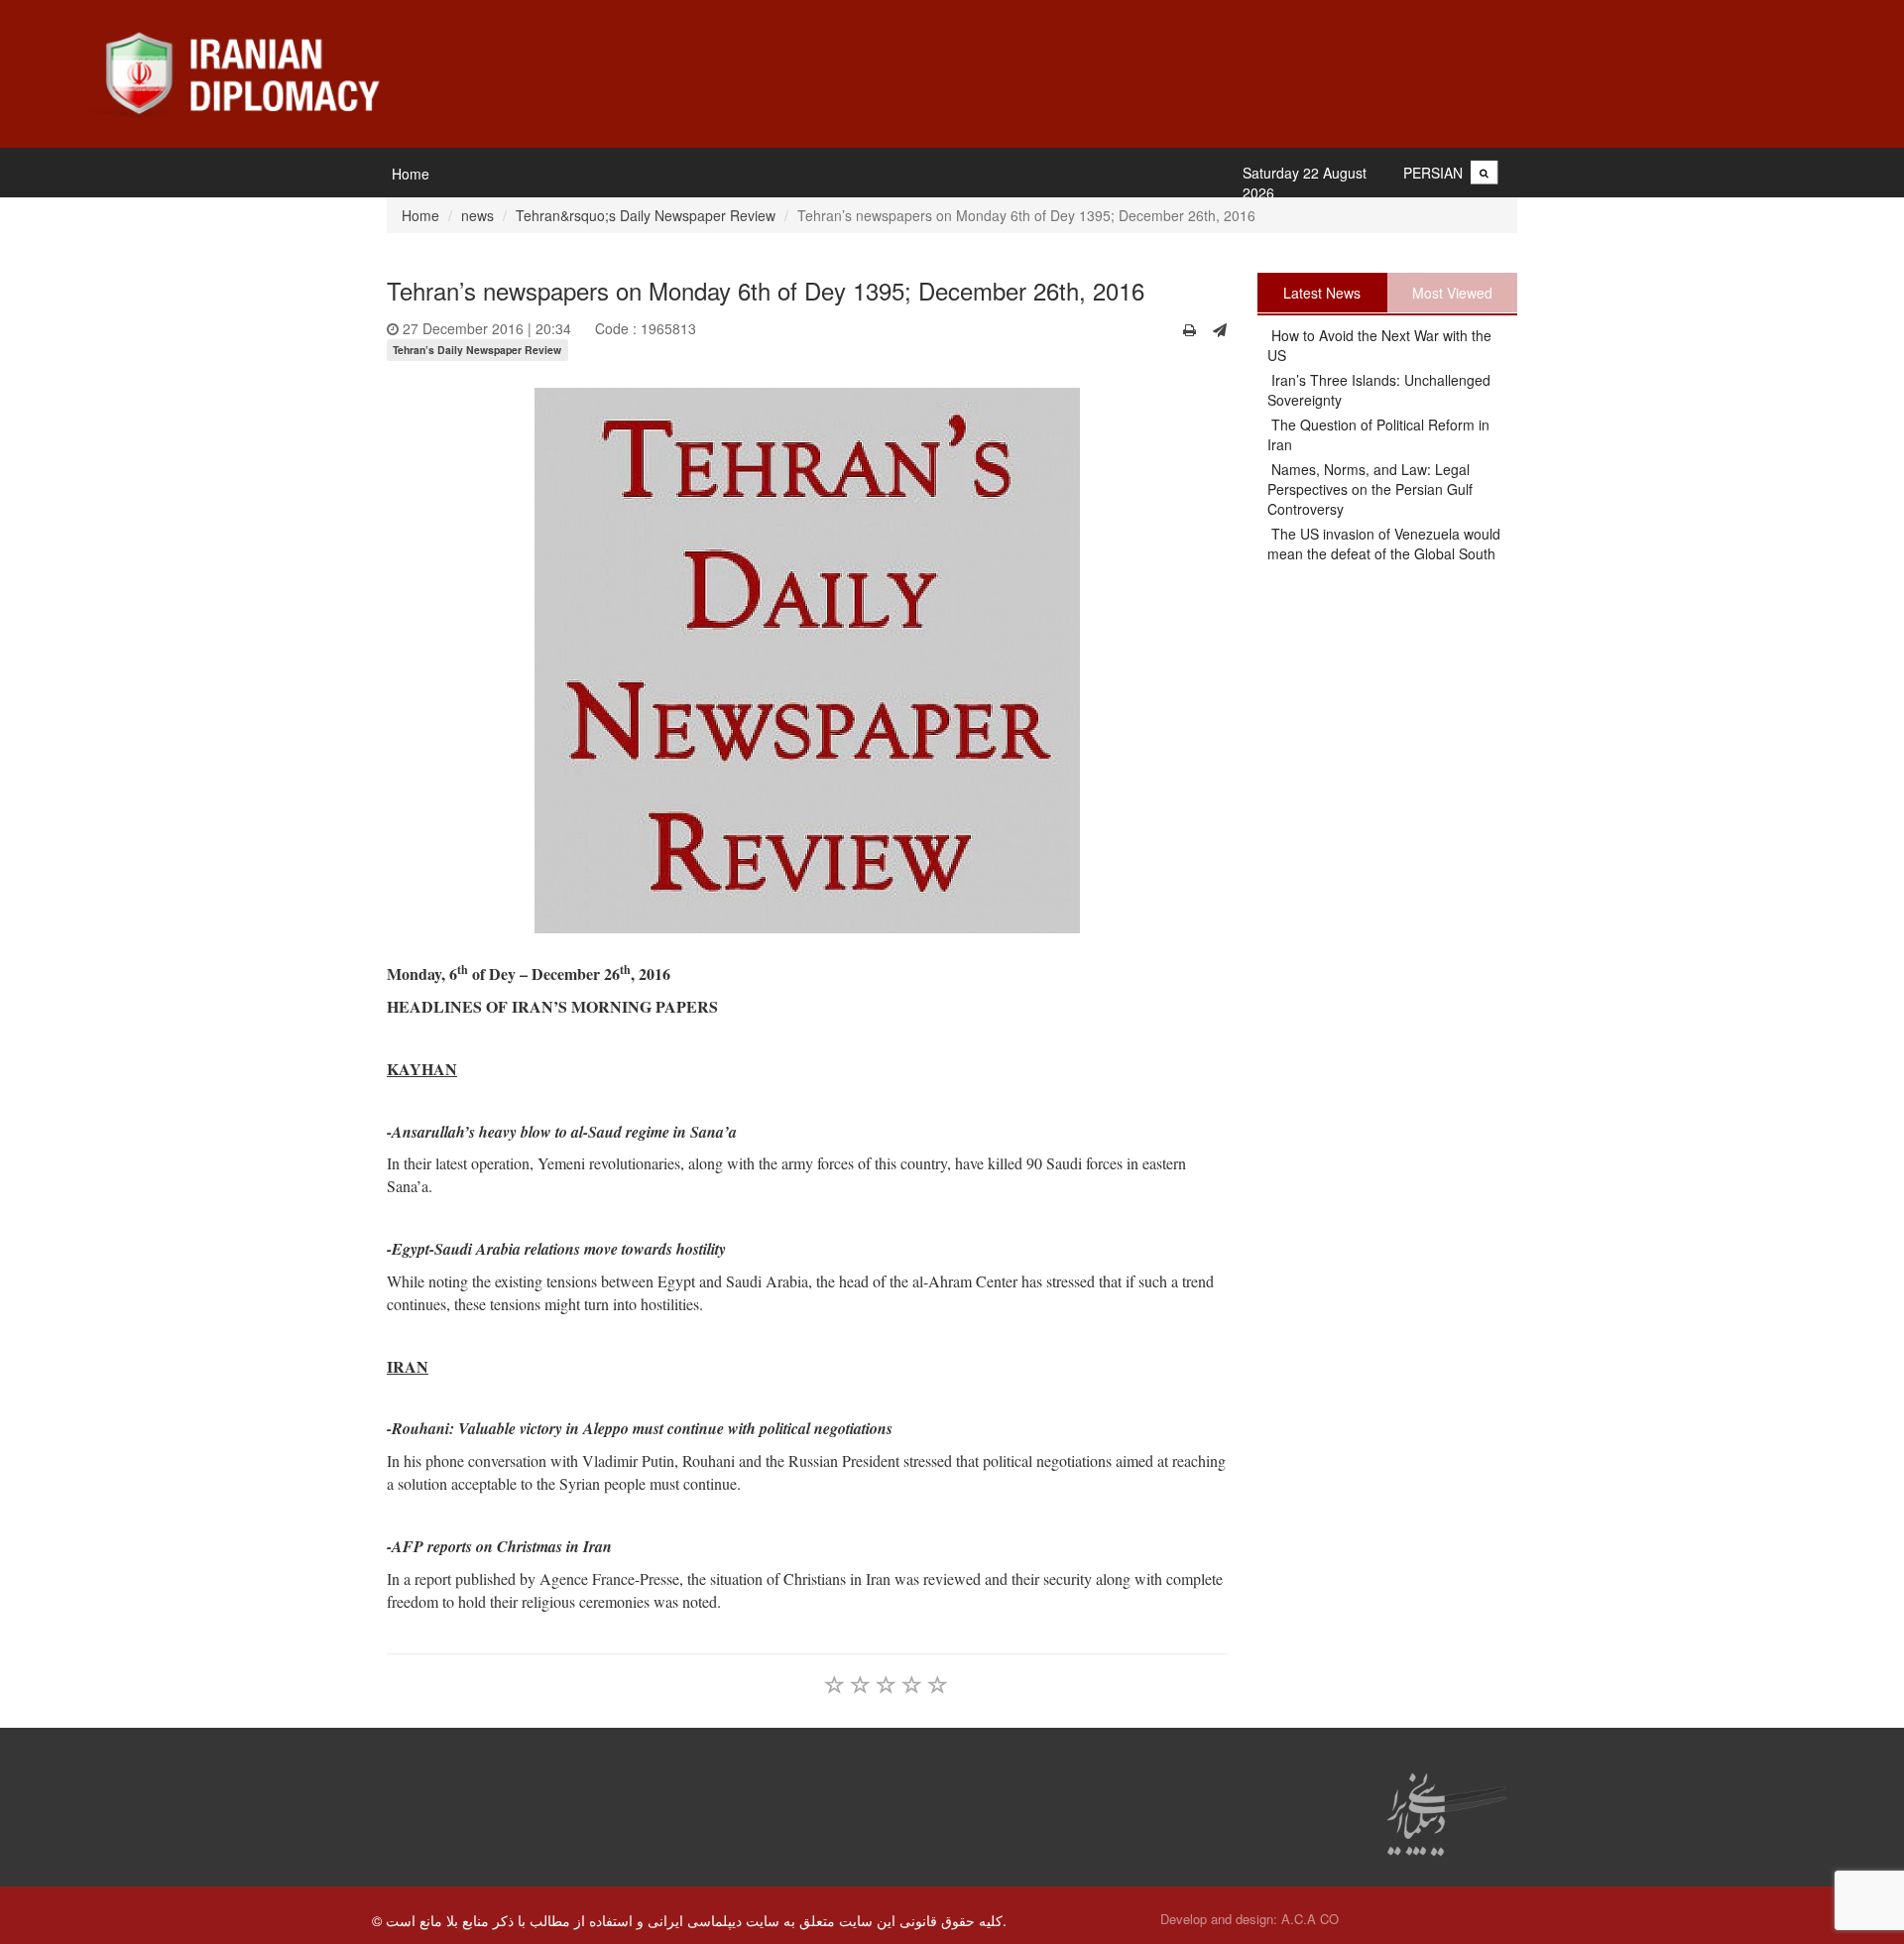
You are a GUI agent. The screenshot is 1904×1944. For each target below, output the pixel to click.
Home (411, 174)
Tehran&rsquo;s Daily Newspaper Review (646, 215)
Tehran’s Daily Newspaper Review (477, 350)
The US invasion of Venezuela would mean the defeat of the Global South (1384, 544)
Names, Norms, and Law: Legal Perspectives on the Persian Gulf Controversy (1370, 489)
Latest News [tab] (1322, 293)
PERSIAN (1433, 173)
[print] (1190, 329)
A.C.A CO (1310, 1919)
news (477, 215)
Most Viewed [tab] (1452, 293)
